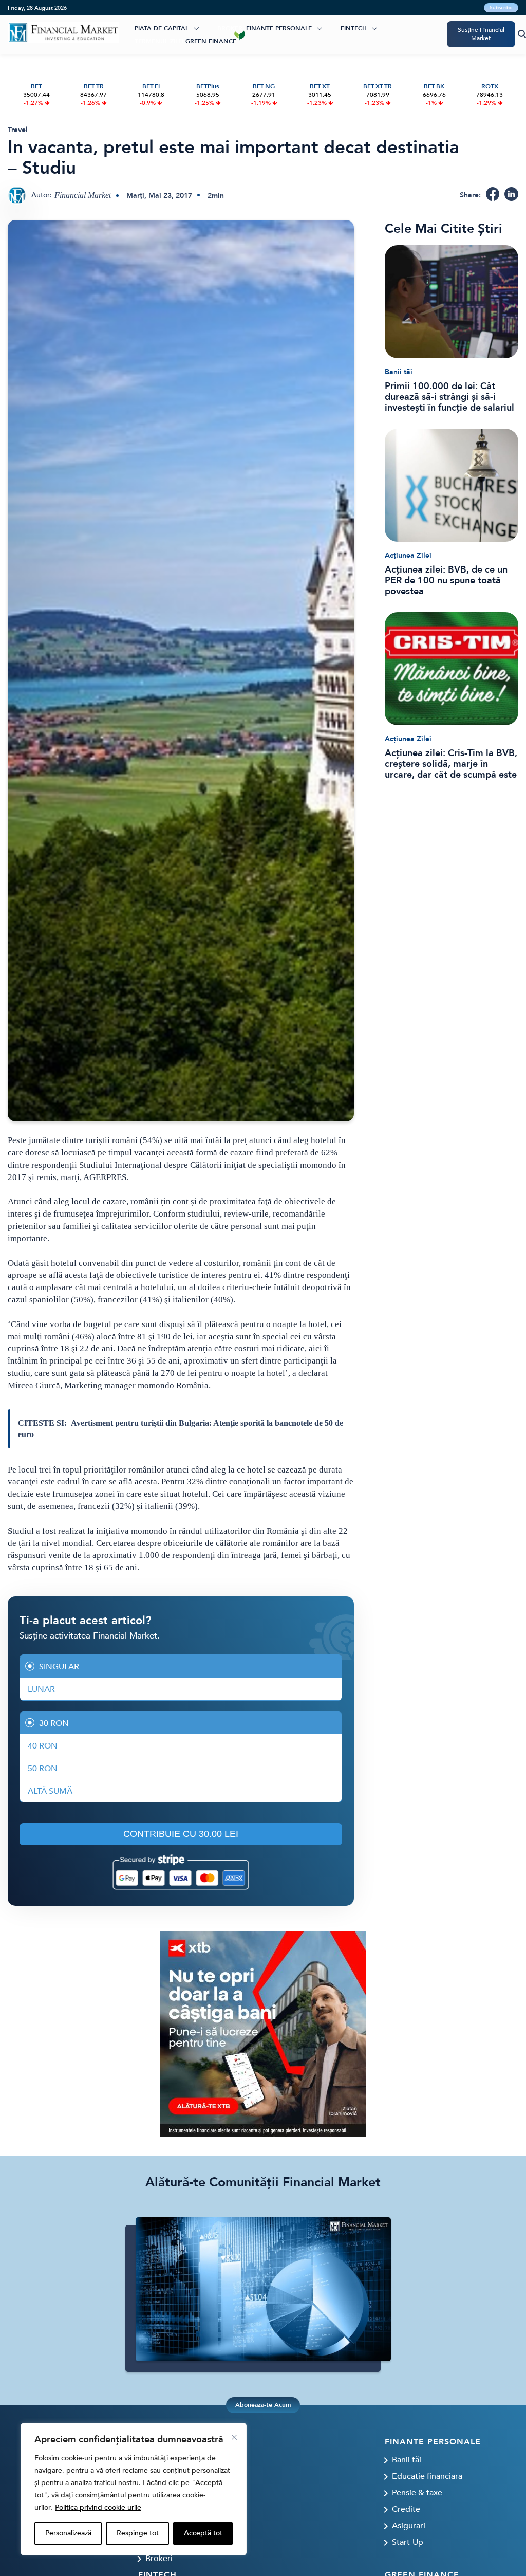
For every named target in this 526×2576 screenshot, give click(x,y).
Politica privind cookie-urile (98, 2507)
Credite (406, 2509)
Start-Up (408, 2542)
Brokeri (231, 28)
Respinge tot (138, 2533)
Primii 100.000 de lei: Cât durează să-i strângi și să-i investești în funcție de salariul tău (449, 397)
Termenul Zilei (159, 41)
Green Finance (211, 41)
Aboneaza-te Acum (263, 2405)
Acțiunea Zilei (408, 555)
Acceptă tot (203, 2533)
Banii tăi (399, 372)
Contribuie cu (181, 1834)
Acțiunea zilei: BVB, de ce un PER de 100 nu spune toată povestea (446, 581)
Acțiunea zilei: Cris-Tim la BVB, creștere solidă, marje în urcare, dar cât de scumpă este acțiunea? (451, 764)
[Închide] (234, 2437)
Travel (18, 130)
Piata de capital (162, 28)
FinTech (354, 28)
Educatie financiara (427, 2476)
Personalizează (68, 2533)
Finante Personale (279, 28)
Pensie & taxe (417, 2493)
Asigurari (409, 2526)
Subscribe (501, 8)
